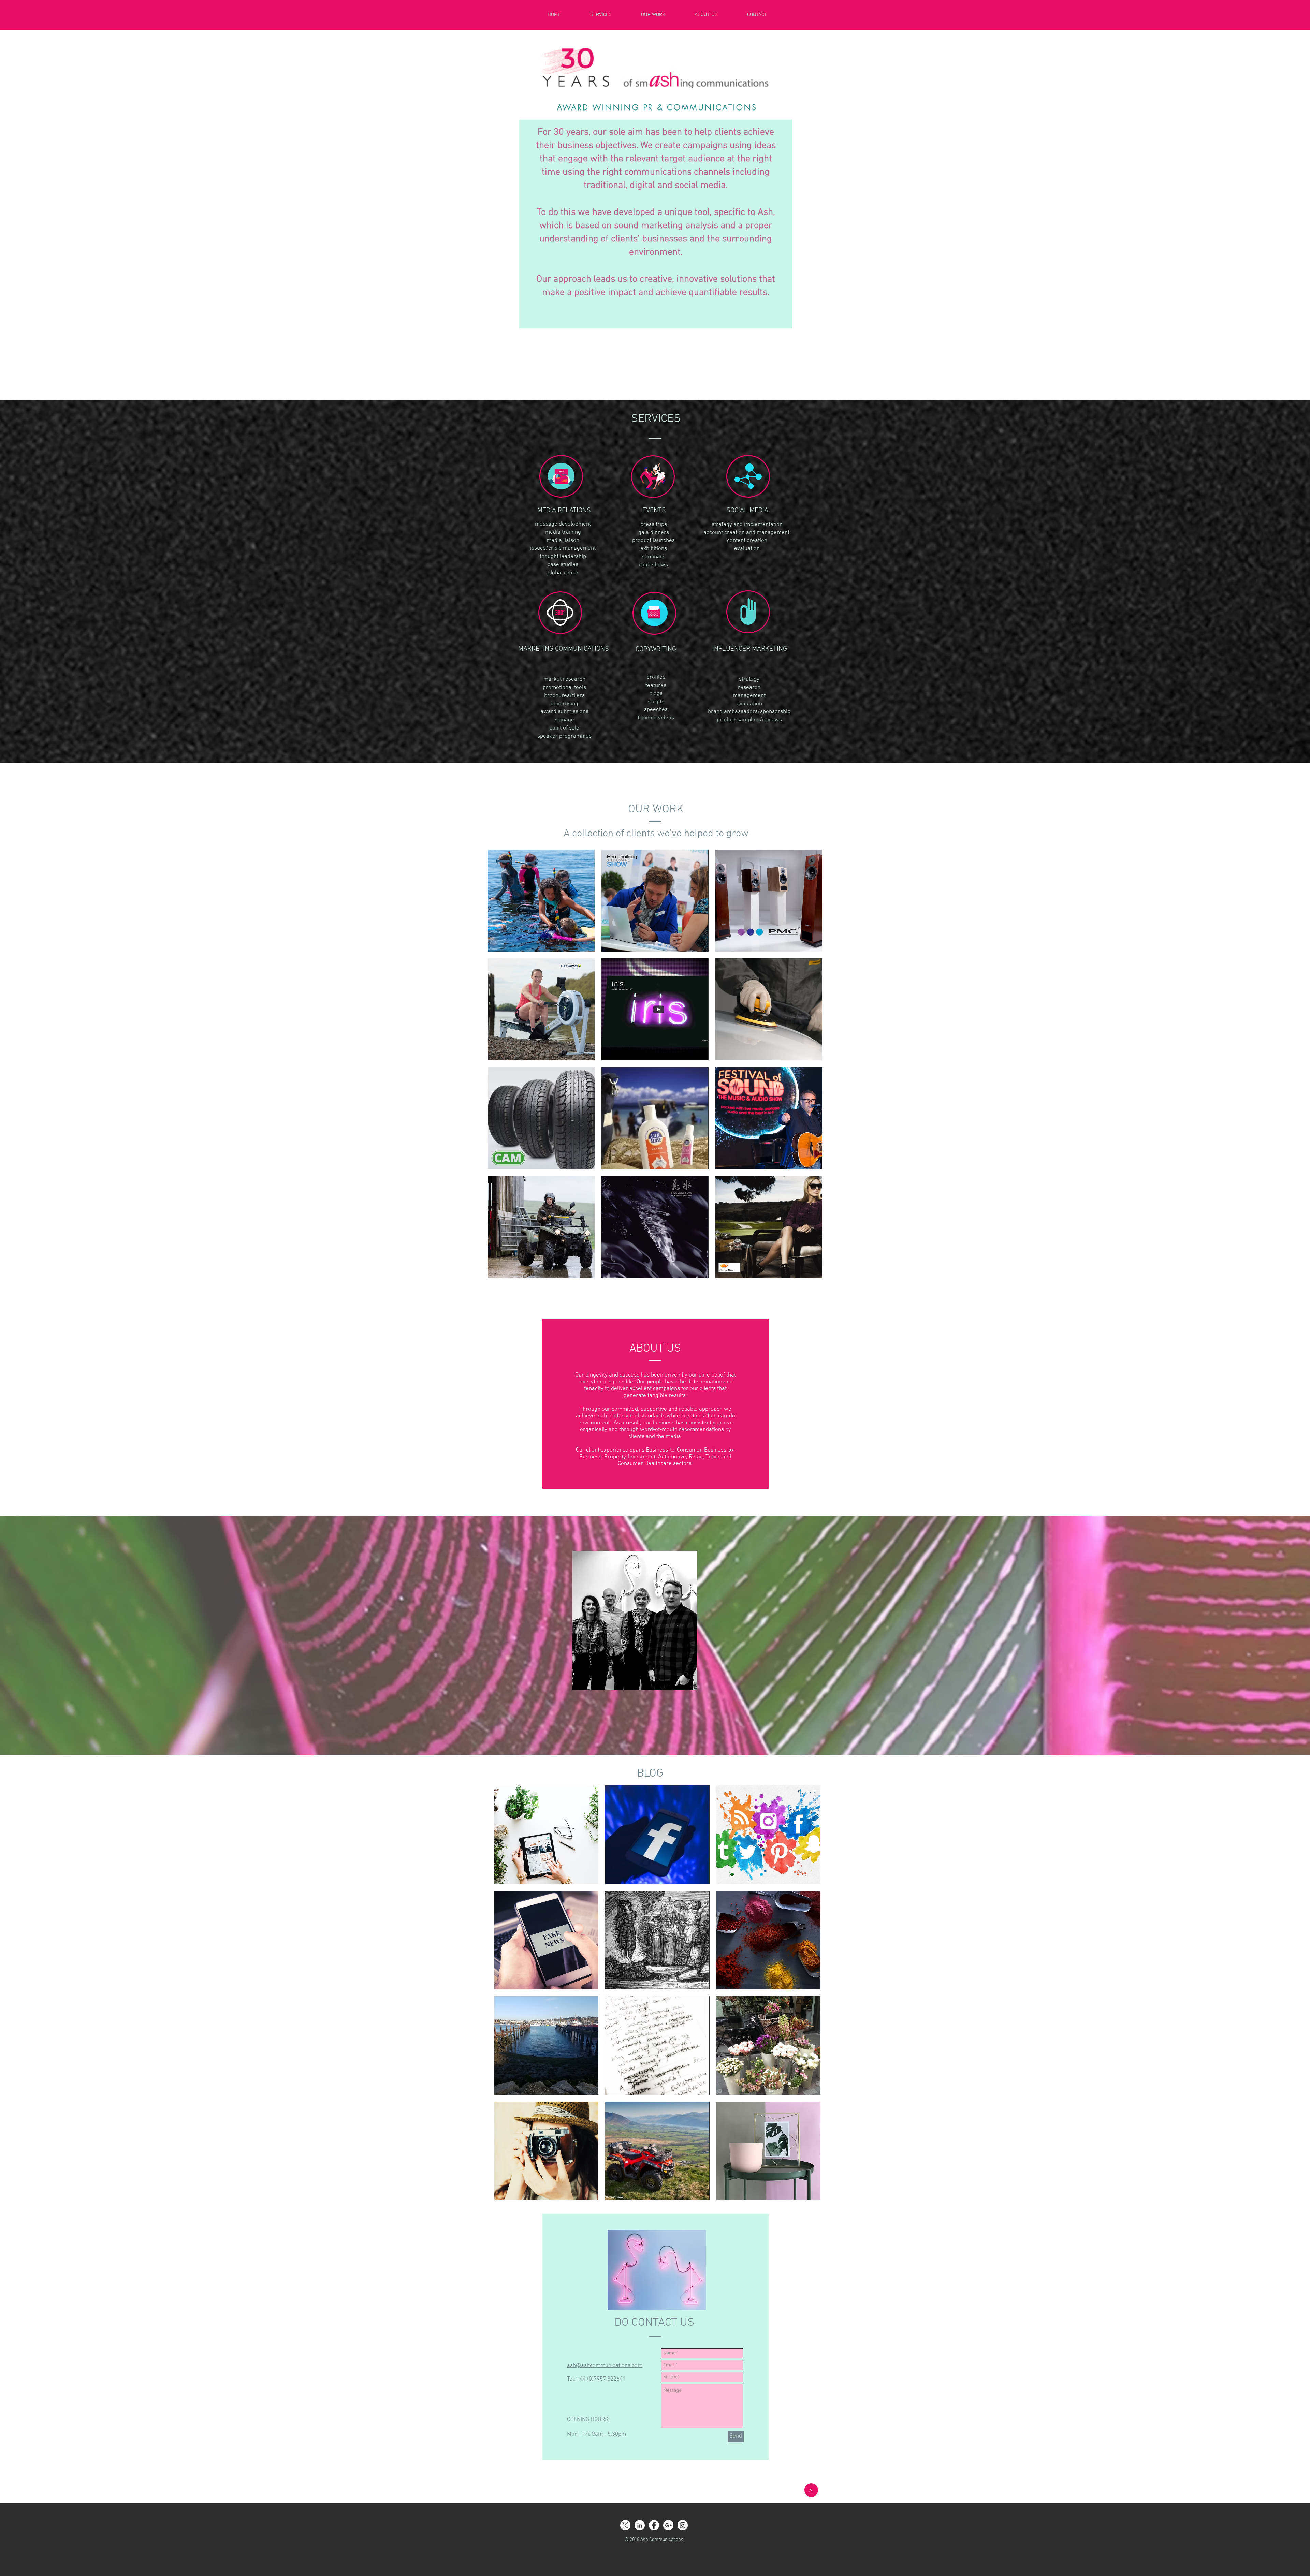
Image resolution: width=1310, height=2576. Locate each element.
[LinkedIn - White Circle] (640, 2525)
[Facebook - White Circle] (654, 2525)
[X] (625, 2525)
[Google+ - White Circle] (668, 2525)
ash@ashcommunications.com (605, 2366)
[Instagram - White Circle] (683, 2525)
